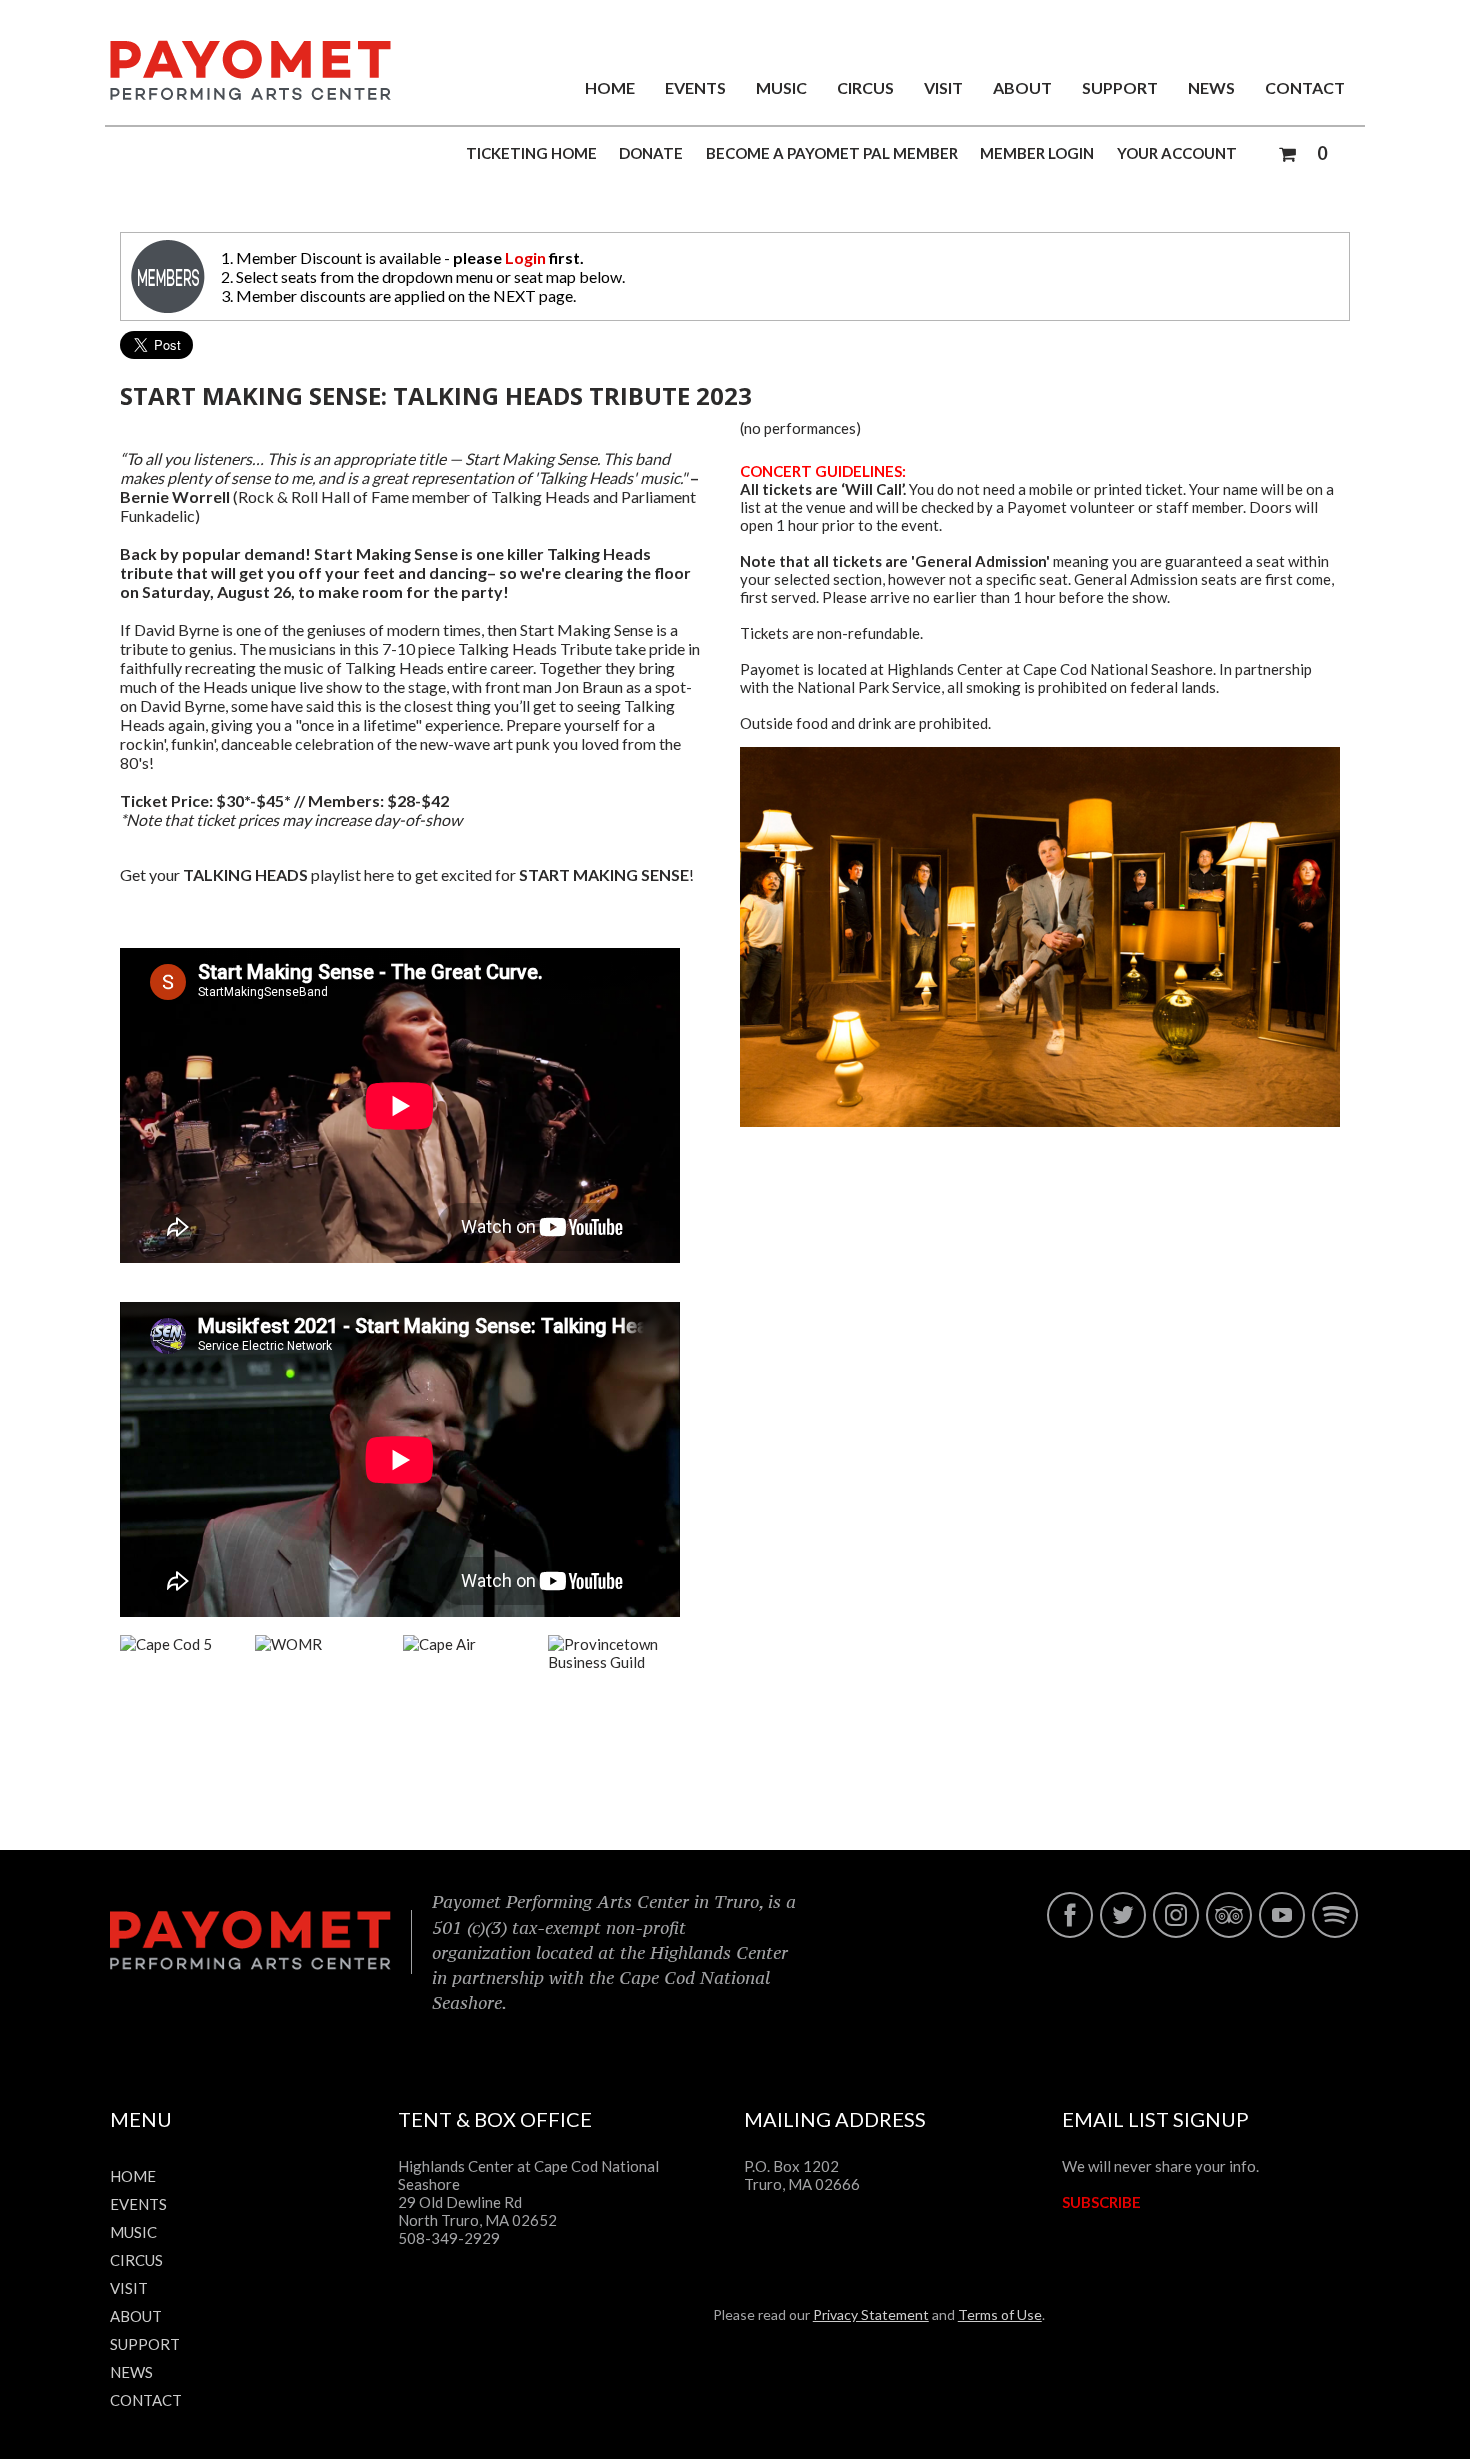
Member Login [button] (1037, 153)
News (1211, 87)
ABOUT (1022, 87)
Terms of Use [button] (1000, 2314)
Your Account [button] (1177, 153)
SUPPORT (1120, 87)
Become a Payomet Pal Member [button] (832, 153)
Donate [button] (651, 153)
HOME (610, 87)
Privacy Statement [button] (871, 2314)
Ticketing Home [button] (531, 153)
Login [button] (525, 257)
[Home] (250, 1965)
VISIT (943, 87)
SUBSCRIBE (1101, 2202)
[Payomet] (250, 94)
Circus (865, 87)
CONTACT (1305, 87)
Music (781, 87)
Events (695, 87)
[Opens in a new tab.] (1070, 1934)
